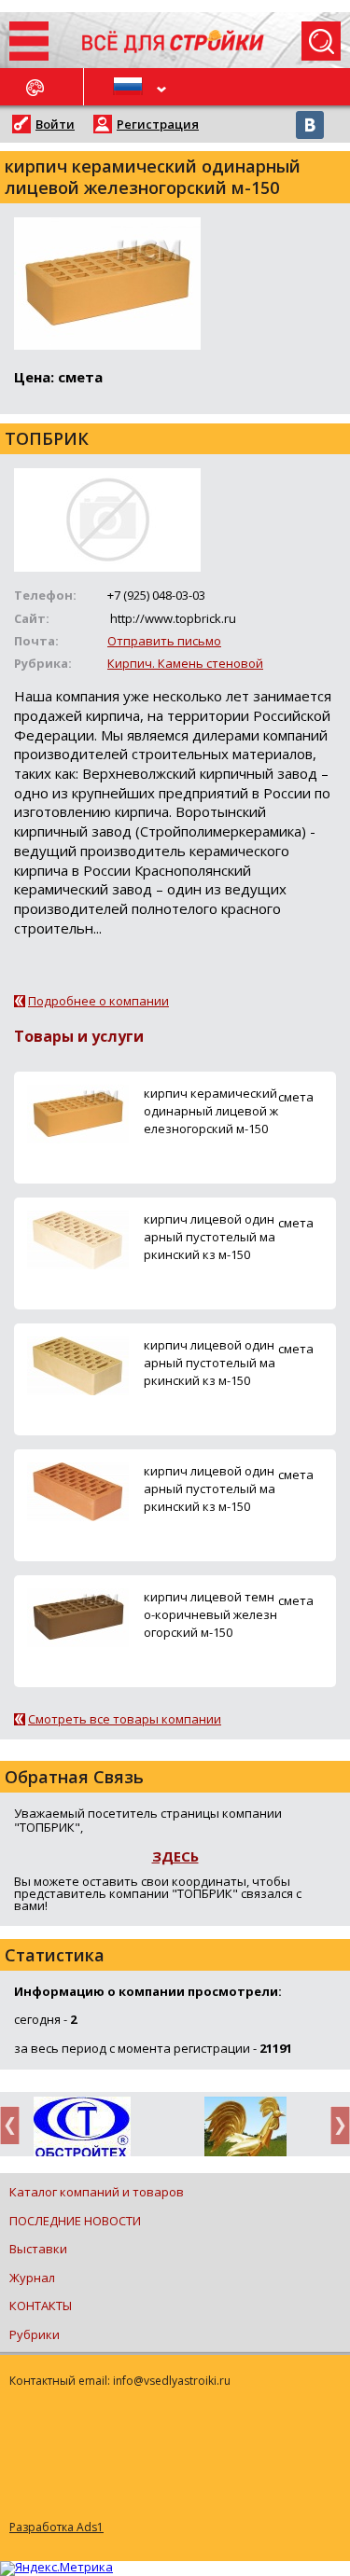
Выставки (38, 2249)
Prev (15, 2125)
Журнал (32, 2278)
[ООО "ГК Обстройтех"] (82, 2128)
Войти (55, 124)
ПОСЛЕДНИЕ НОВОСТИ (75, 2221)
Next (335, 2125)
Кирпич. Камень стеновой (185, 663)
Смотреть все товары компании (125, 1719)
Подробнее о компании (98, 1001)
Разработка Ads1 (56, 2527)
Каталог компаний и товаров (97, 2192)
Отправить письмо (164, 641)
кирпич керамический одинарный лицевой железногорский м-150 (211, 1111)
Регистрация (158, 124)
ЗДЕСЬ (175, 1856)
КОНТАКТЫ (41, 2306)
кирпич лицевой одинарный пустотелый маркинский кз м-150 (210, 1237)
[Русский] (130, 87)
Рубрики (35, 2334)
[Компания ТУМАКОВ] (245, 2130)
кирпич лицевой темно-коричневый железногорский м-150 (210, 1614)
